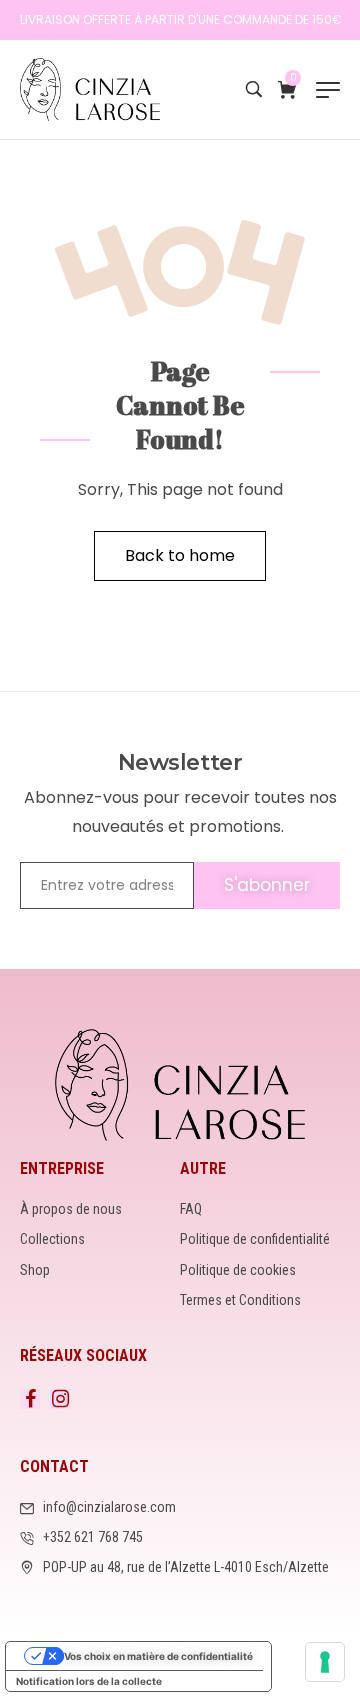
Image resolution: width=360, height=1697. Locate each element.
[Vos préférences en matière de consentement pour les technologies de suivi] (325, 1662)
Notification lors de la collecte (89, 1681)
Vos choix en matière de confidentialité (158, 1656)
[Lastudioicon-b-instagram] (60, 1399)
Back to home (180, 555)
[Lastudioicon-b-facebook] (30, 1399)
